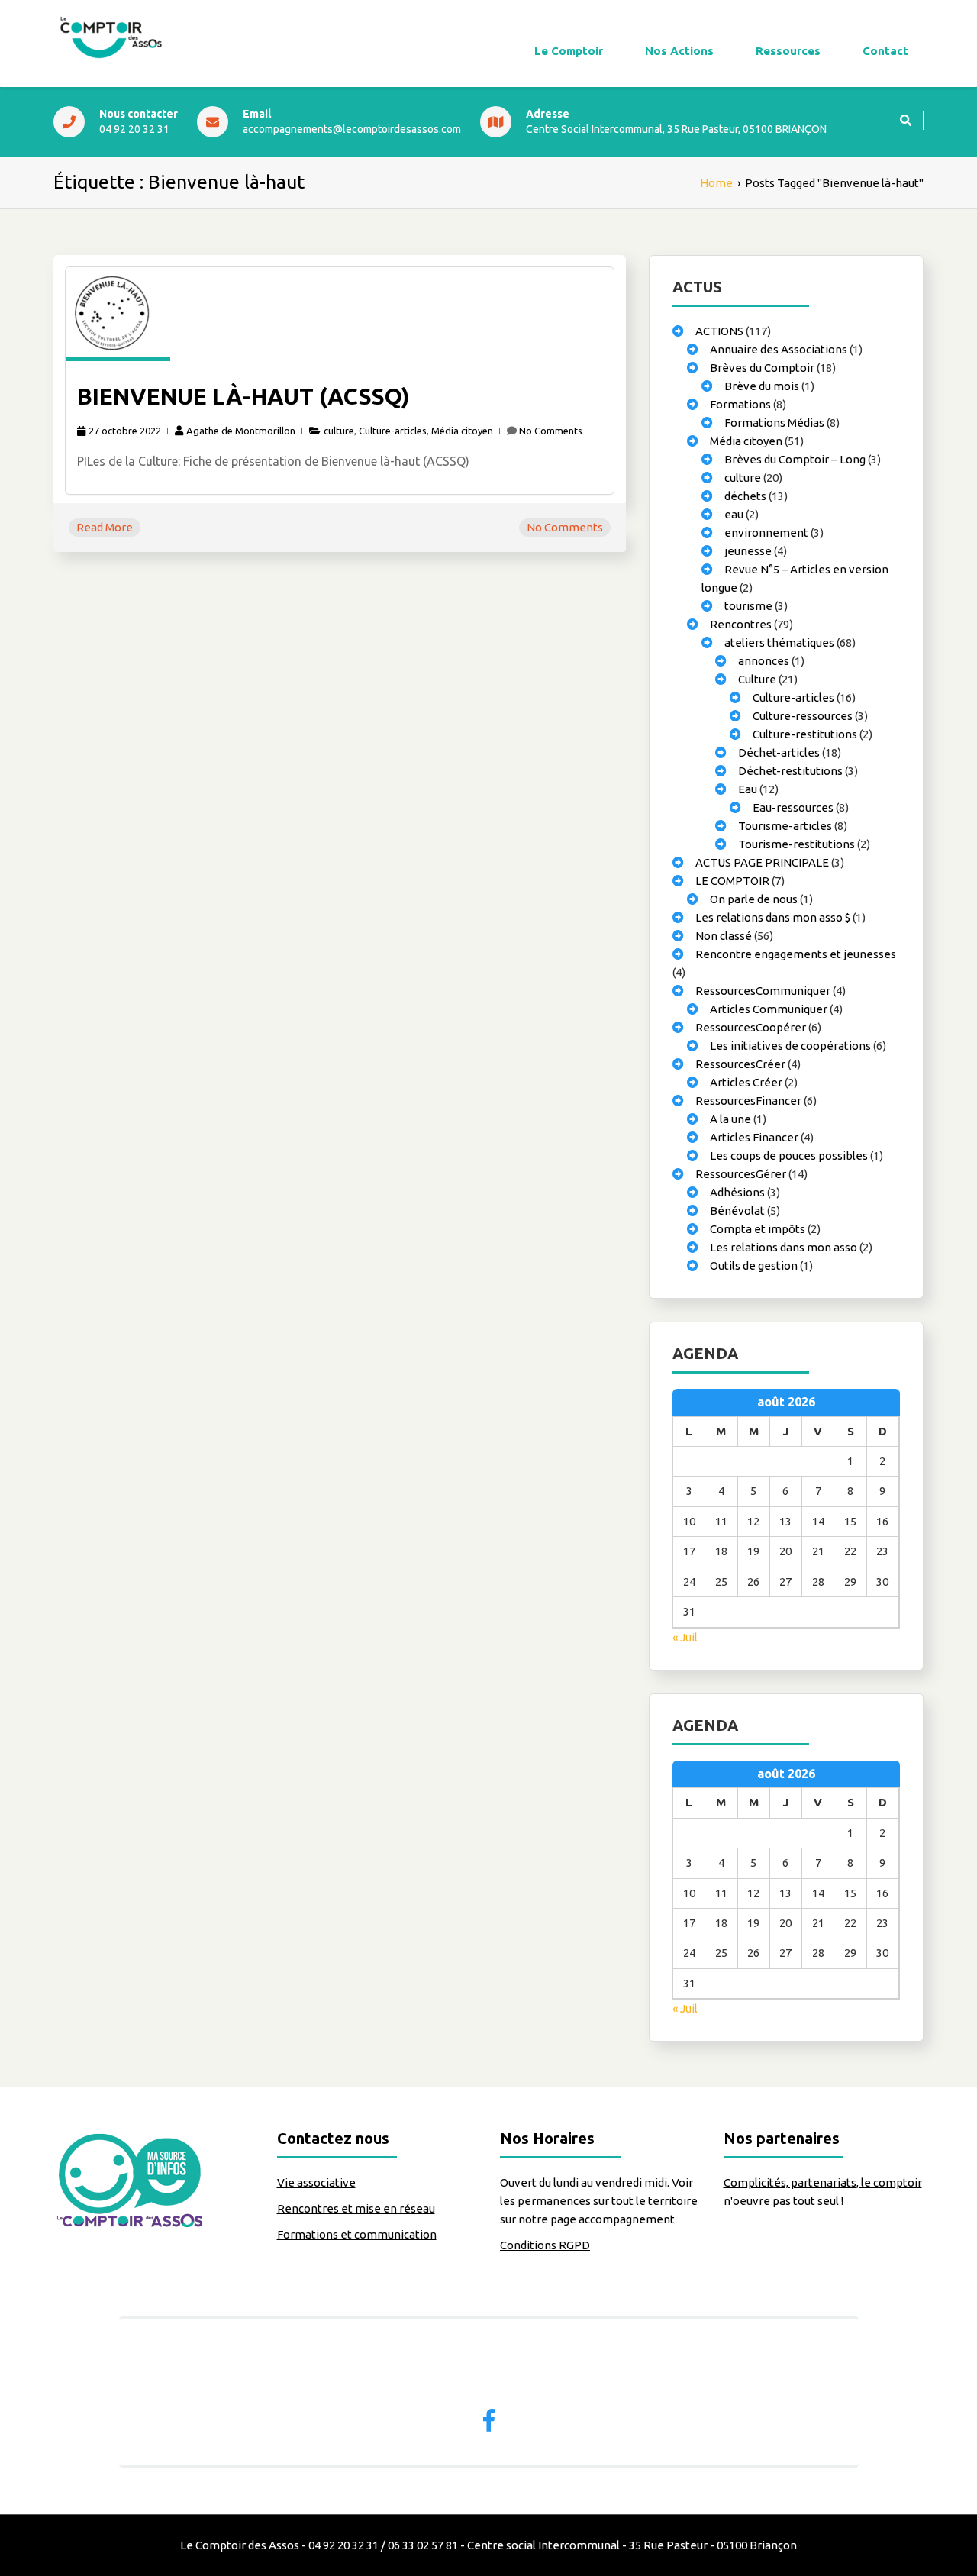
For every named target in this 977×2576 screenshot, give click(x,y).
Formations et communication (357, 2234)
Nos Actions (679, 51)
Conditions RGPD (545, 2245)
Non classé (724, 936)
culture (339, 431)
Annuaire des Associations (779, 349)
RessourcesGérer (741, 1174)
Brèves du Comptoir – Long (795, 459)
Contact (885, 51)
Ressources (788, 51)
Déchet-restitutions (790, 771)
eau (734, 514)
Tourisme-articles (785, 826)
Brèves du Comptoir (762, 368)
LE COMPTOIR (732, 881)
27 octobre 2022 (125, 431)
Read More (105, 527)
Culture (757, 679)
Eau (748, 789)
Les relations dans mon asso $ (773, 917)
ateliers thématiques (779, 642)
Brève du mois (762, 386)
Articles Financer (754, 1137)
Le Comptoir (569, 51)
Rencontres (741, 624)
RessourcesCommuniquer (763, 991)
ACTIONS (719, 331)
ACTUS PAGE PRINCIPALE (762, 862)
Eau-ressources (793, 807)
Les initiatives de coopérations (790, 1046)
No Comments (551, 431)
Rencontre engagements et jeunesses (796, 954)
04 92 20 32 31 (134, 129)
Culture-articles (393, 431)
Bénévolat (737, 1211)
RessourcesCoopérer (751, 1027)
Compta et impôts (758, 1229)
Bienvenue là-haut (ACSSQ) (243, 396)
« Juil (685, 1637)
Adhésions (737, 1192)
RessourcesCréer (740, 1064)
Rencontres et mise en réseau (356, 2208)
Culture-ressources (803, 716)
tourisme (748, 606)
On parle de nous (754, 899)
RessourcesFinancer (748, 1101)
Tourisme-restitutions (796, 844)
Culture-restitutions (805, 734)
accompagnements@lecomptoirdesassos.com (352, 129)
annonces (764, 661)
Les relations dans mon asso (784, 1247)
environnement (766, 533)
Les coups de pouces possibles (789, 1156)
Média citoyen (462, 431)
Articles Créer (746, 1082)
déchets (745, 496)
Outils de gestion (754, 1265)
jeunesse (748, 551)
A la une (730, 1119)
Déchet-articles (779, 752)
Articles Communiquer (769, 1009)
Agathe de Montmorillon (241, 431)
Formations (740, 404)
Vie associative (316, 2182)
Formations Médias (774, 423)
